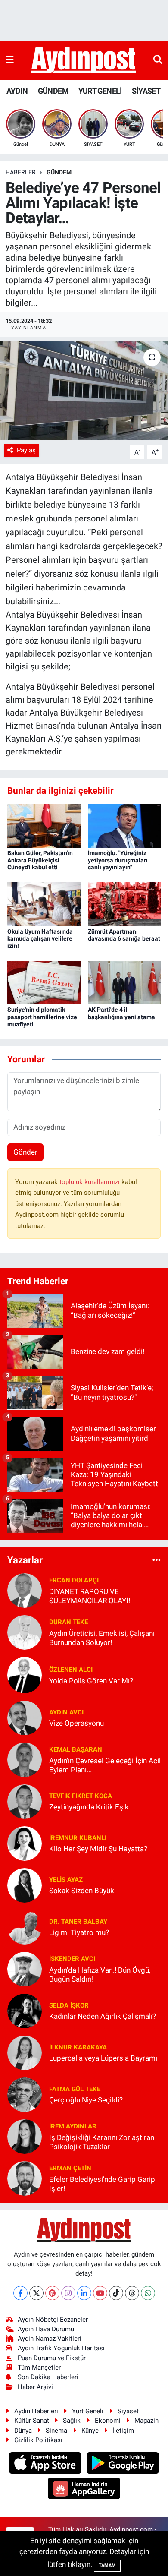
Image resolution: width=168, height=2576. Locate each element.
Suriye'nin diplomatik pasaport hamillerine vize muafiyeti (42, 1017)
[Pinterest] (52, 2293)
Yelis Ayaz (66, 1880)
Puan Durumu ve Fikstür (52, 2358)
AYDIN (17, 91)
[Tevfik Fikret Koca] (25, 1801)
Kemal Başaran (76, 1749)
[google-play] (123, 2464)
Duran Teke (68, 1622)
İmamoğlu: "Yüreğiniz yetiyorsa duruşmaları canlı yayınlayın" (118, 860)
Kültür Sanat (32, 2421)
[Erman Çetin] (25, 2178)
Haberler (21, 172)
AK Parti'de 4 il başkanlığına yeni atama (121, 1013)
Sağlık (72, 2421)
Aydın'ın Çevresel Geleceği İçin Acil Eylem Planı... (105, 1765)
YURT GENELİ (100, 91)
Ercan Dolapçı (74, 1580)
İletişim (123, 2431)
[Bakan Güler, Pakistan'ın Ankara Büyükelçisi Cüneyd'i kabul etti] (44, 825)
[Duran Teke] (25, 1632)
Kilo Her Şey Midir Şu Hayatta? (98, 1849)
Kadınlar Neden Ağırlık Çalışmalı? (103, 2016)
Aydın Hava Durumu (46, 2329)
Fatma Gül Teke (75, 2089)
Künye (90, 2431)
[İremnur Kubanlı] (25, 1843)
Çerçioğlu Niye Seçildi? (86, 2100)
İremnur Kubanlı (78, 1838)
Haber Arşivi (35, 2387)
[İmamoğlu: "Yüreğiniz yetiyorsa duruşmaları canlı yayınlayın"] (124, 825)
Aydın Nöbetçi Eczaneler (53, 2320)
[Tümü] (157, 1560)
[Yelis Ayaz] (25, 1885)
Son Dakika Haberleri (48, 2377)
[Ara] (158, 60)
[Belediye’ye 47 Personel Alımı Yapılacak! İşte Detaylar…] (84, 391)
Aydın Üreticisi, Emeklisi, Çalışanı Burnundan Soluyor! (102, 1638)
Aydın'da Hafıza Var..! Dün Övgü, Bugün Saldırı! (100, 1975)
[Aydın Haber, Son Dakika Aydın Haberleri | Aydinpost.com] (84, 60)
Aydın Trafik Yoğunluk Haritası (61, 2348)
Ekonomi (108, 2421)
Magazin (146, 2421)
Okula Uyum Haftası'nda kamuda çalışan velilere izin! (40, 939)
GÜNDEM (53, 91)
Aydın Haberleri (36, 2411)
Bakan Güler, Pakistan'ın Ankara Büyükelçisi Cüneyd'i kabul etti (40, 860)
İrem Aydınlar (73, 2126)
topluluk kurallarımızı (90, 1182)
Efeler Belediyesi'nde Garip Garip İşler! (102, 2184)
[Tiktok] (116, 2293)
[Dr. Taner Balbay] (25, 1926)
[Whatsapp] (148, 2293)
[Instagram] (68, 2293)
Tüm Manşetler (39, 2368)
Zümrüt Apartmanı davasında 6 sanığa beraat (124, 935)
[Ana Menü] (10, 60)
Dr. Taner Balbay (78, 1922)
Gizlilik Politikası (38, 2440)
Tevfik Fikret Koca (81, 1796)
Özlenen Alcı (71, 1670)
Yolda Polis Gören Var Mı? (91, 1681)
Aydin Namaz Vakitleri (50, 2339)
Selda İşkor (69, 2005)
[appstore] (46, 2464)
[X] (36, 2293)
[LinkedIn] (84, 2293)
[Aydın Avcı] (25, 1717)
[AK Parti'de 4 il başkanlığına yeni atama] (124, 982)
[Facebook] (20, 2293)
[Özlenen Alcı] (25, 1674)
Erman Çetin (70, 2168)
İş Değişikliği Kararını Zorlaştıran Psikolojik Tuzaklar (102, 2142)
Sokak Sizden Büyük (82, 1891)
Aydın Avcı (66, 1712)
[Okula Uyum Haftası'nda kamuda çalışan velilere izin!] (44, 903)
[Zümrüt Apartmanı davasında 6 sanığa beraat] (124, 903)
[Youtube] (100, 2293)
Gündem (59, 172)
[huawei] (84, 2489)
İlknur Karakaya (78, 2047)
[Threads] (132, 2293)
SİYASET (146, 91)
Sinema (56, 2431)
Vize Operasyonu (76, 1723)
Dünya (23, 2431)
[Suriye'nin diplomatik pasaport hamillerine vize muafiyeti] (44, 982)
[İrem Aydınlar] (25, 2136)
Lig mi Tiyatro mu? (79, 1932)
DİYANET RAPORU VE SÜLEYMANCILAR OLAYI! (90, 1596)
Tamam (107, 2565)
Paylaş (26, 450)
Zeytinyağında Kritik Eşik (89, 1807)
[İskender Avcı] (25, 1968)
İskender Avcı (72, 1959)
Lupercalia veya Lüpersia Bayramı (103, 2058)
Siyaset (128, 2411)
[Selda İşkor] (25, 2010)
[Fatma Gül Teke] (25, 2094)
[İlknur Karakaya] (25, 2052)
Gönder (25, 1152)
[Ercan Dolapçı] (25, 1590)
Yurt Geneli (88, 2411)
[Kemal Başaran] (25, 1759)
